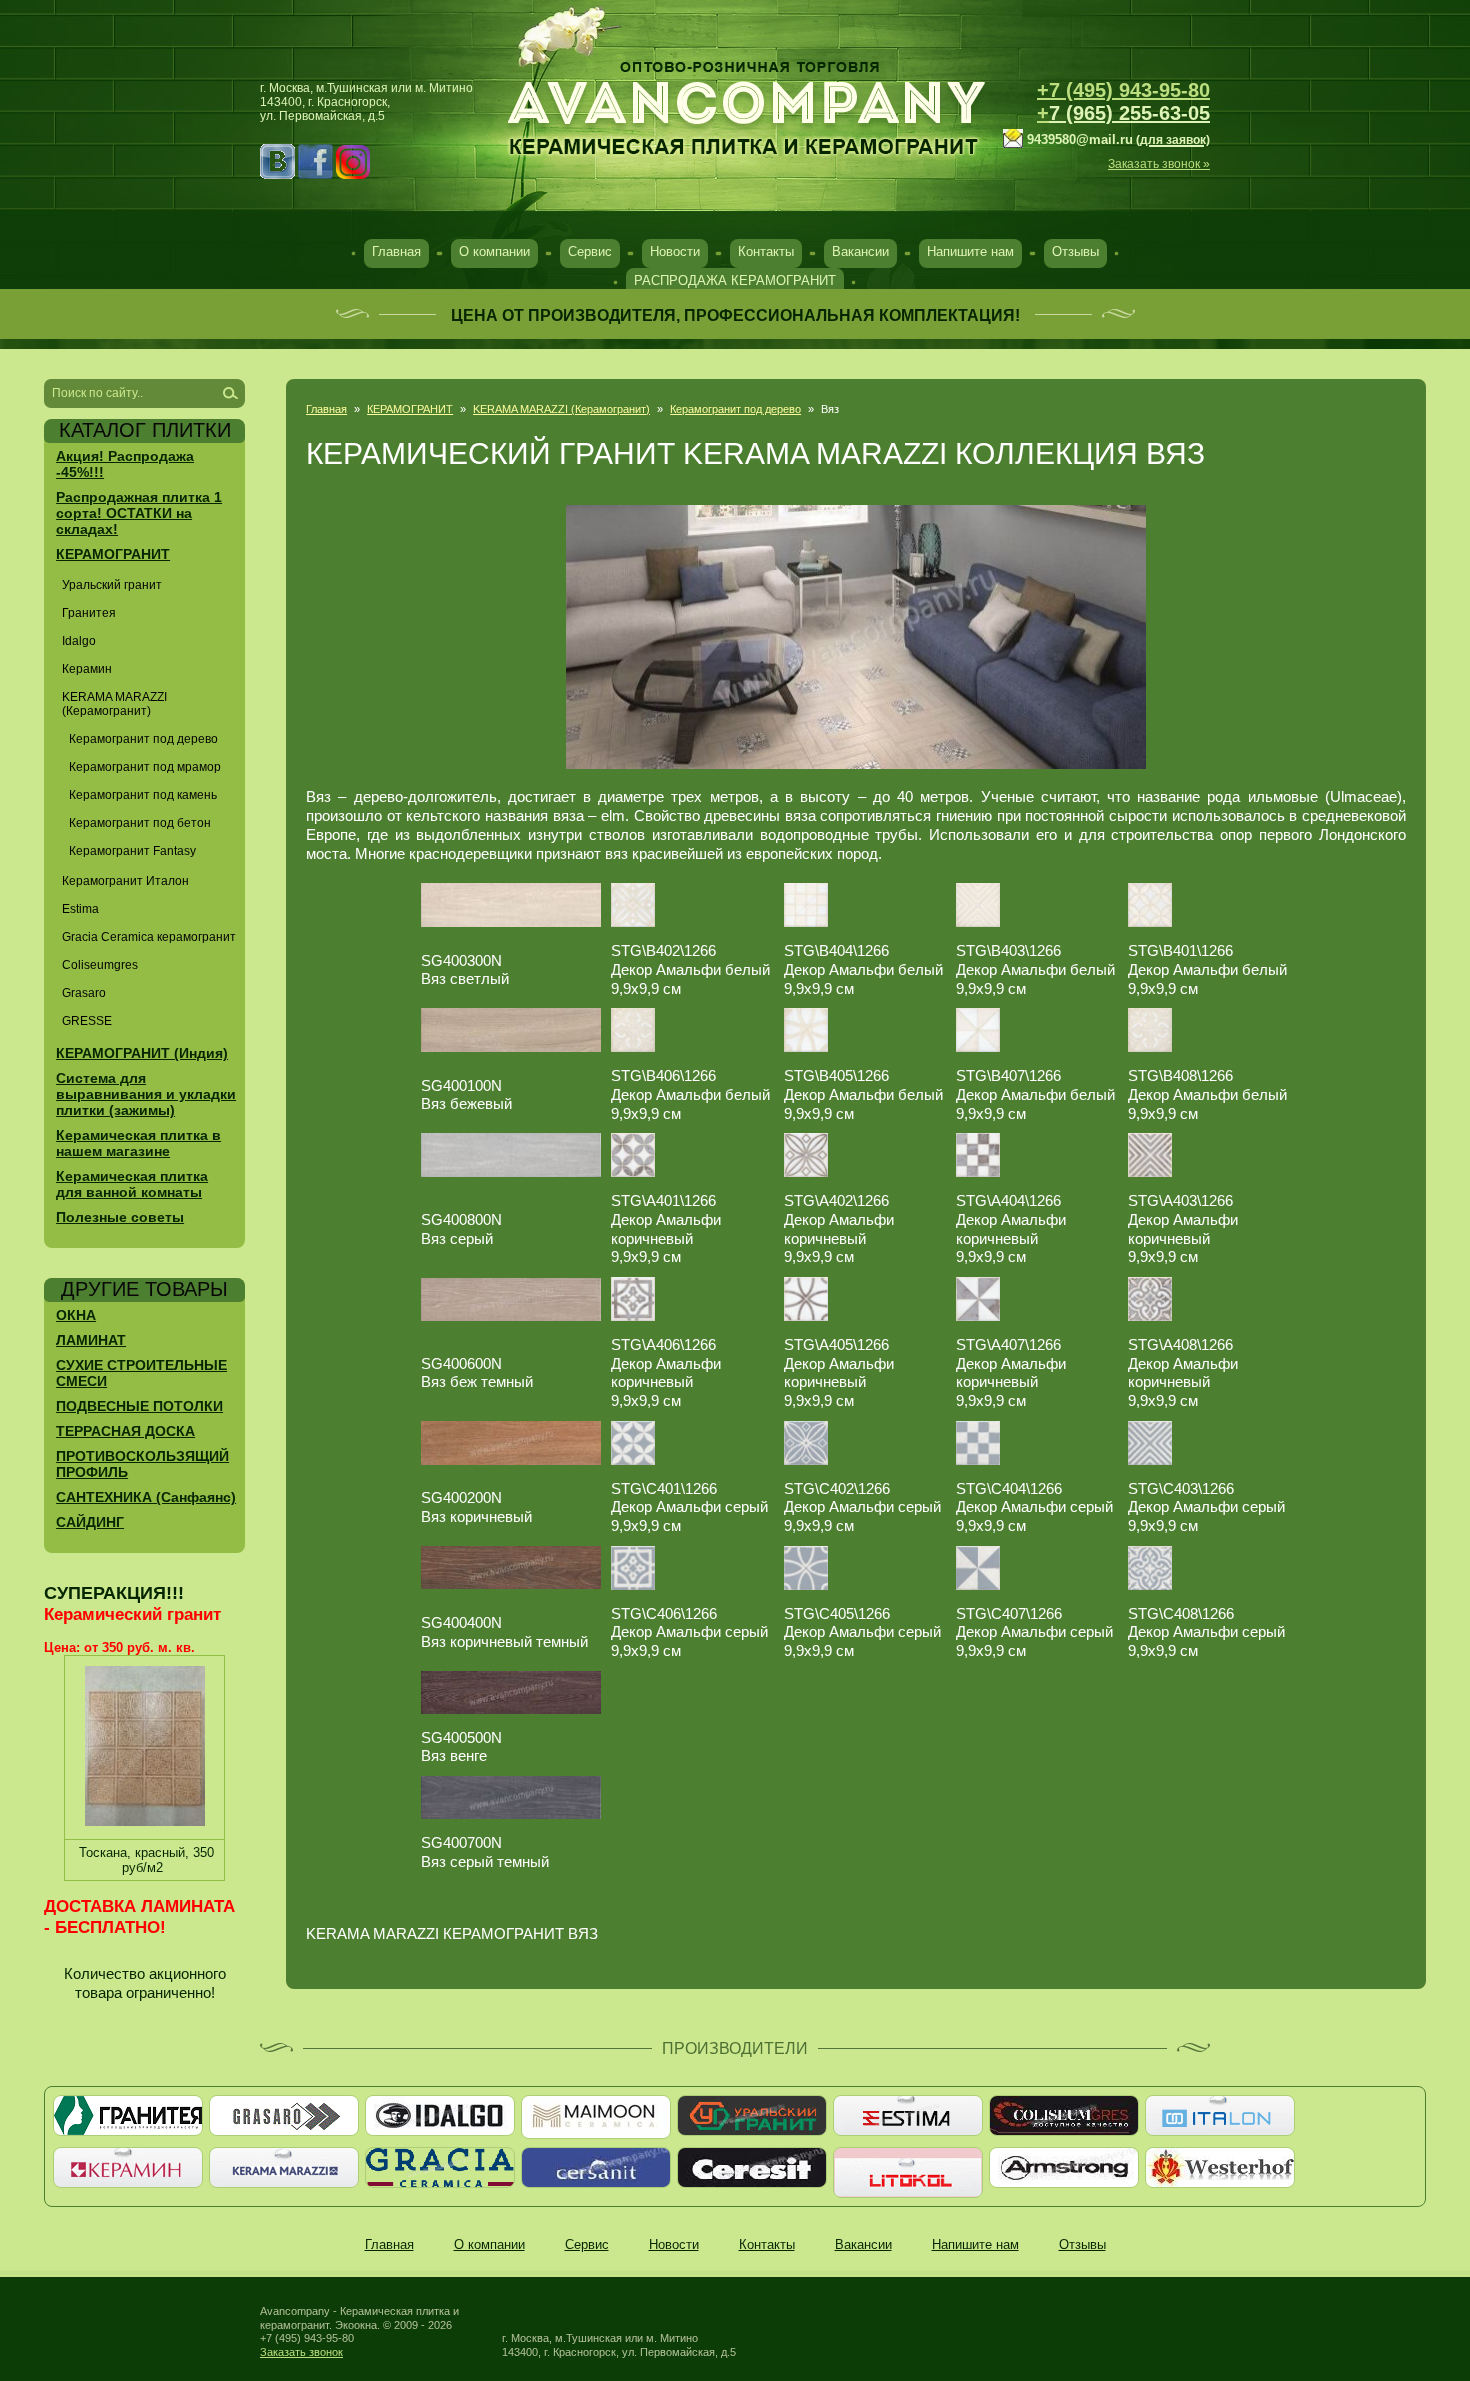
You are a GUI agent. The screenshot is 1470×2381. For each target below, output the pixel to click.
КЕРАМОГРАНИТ (410, 409)
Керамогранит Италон (125, 881)
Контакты (766, 251)
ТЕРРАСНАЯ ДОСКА (125, 1431)
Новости (675, 251)
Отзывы (1075, 251)
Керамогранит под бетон (140, 823)
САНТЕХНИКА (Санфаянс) (146, 1497)
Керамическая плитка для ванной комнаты (132, 1184)
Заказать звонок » (1159, 164)
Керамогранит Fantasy (132, 851)
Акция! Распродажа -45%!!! (125, 464)
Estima (80, 909)
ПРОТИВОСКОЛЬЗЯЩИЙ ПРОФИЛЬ (142, 1464)
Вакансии (860, 251)
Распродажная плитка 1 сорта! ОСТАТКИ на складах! (139, 513)
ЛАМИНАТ (91, 1340)
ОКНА (76, 1315)
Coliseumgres (100, 965)
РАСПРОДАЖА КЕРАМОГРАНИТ (735, 280)
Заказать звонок (301, 2352)
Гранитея (89, 613)
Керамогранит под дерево (735, 409)
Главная (396, 251)
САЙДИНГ (90, 1522)
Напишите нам (970, 251)
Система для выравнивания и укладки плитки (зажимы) (146, 1094)
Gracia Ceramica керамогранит (149, 937)
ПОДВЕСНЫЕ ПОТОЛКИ (139, 1406)
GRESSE (87, 1021)
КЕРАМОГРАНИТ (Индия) (142, 1053)
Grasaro (84, 993)
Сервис (590, 251)
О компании (494, 251)
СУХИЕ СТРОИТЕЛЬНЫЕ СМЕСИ (141, 1373)
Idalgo (79, 641)
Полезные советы (120, 1217)
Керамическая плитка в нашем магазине (138, 1143)
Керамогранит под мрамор (145, 767)
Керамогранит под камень (143, 795)
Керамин (87, 669)
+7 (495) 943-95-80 (1123, 90)
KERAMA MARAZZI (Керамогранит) (561, 409)
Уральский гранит (112, 585)
